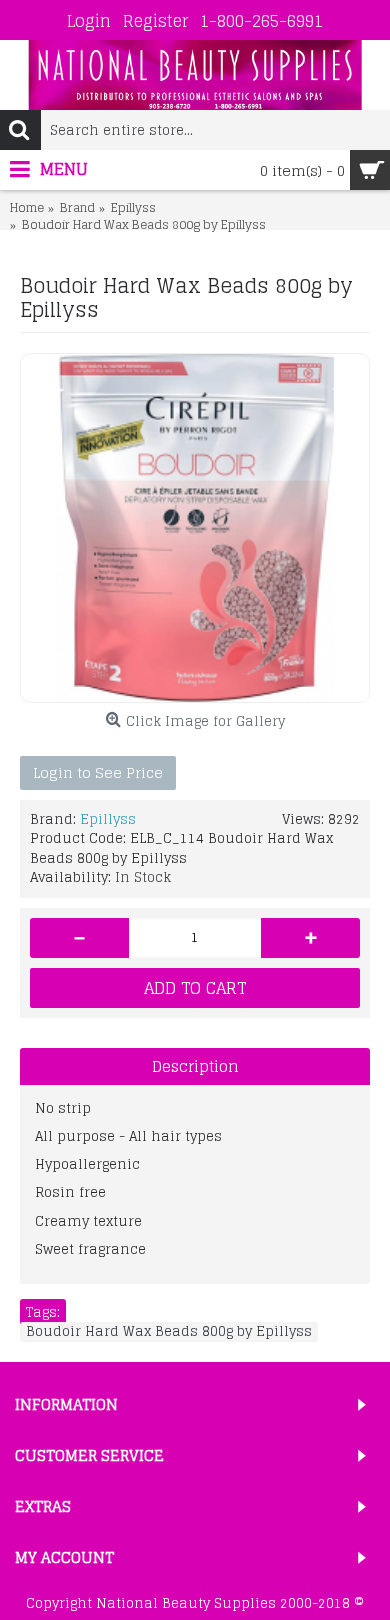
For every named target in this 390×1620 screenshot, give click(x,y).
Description (195, 1066)
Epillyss (108, 819)
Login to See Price (98, 772)
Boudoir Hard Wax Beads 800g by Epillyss (169, 1332)
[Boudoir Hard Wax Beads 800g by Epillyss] (195, 528)
